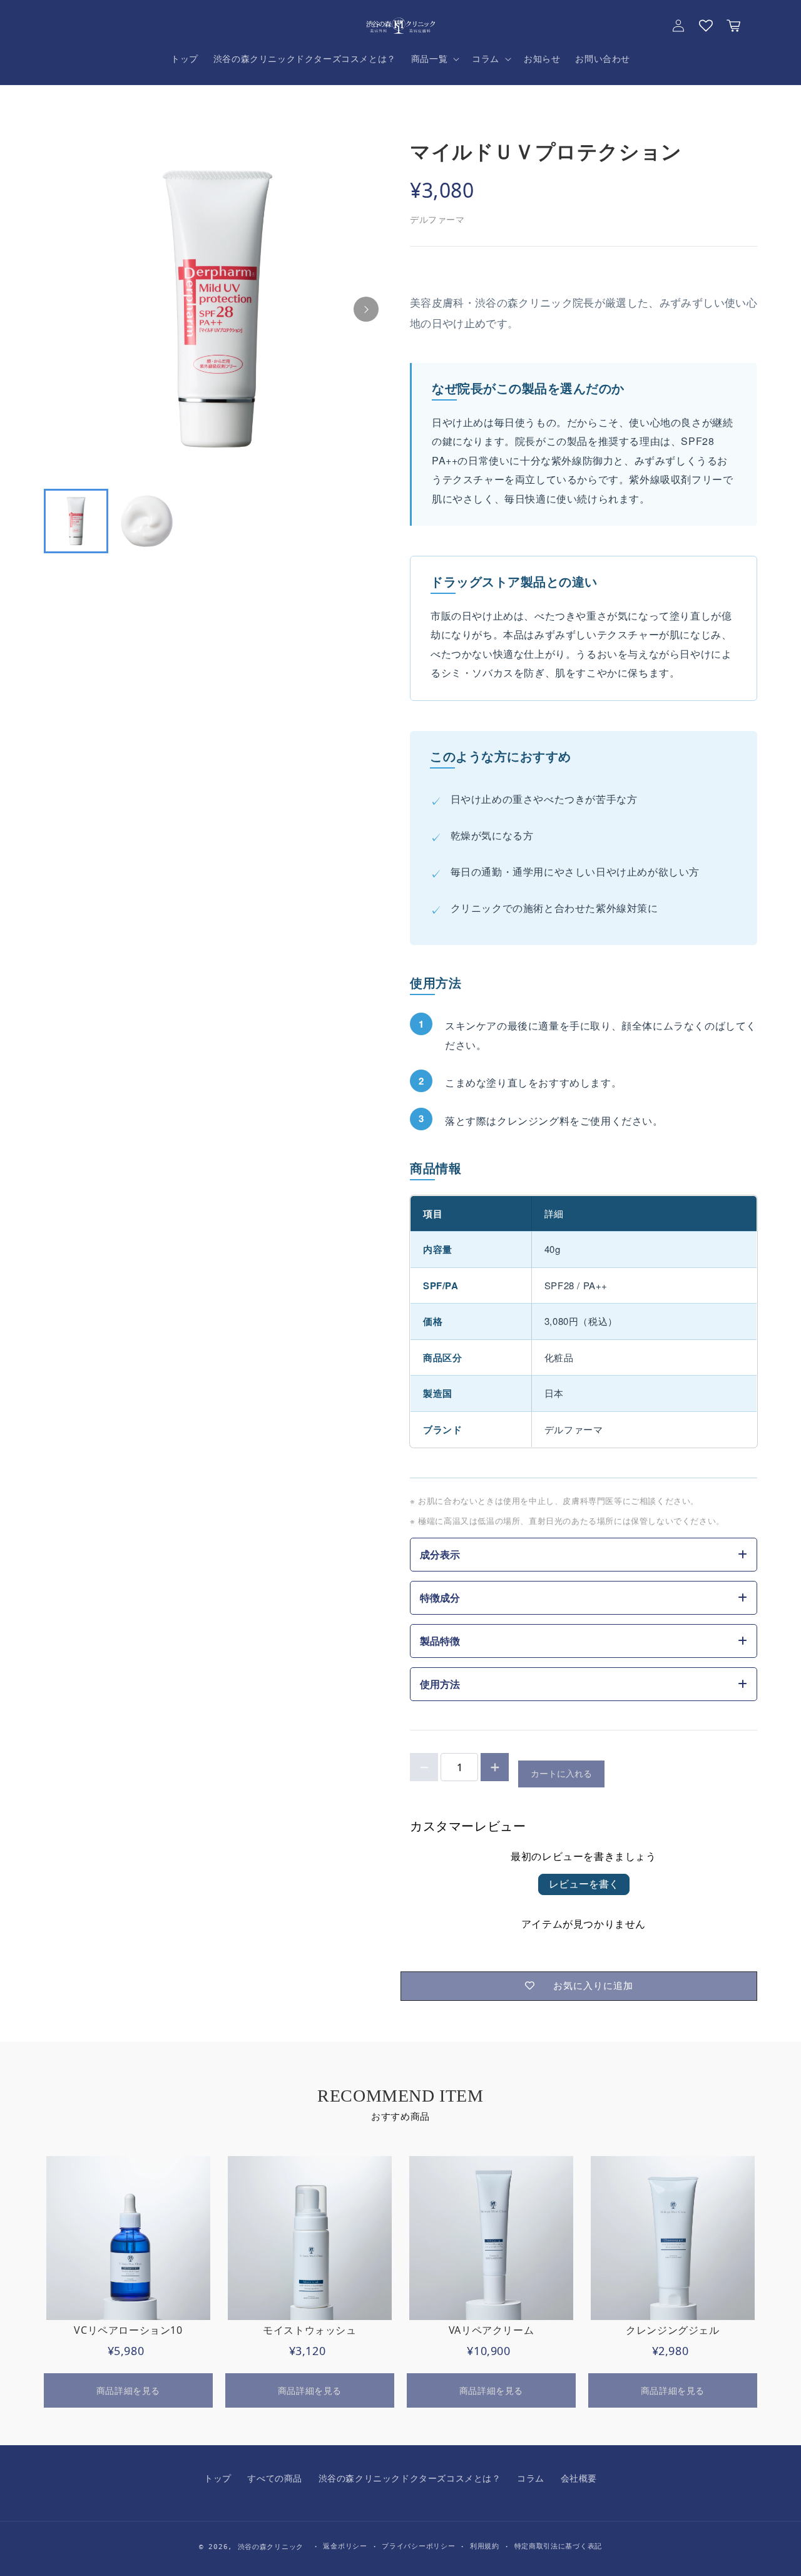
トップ (218, 2478)
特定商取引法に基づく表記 (558, 2546)
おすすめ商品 (400, 2116)
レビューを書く (584, 1884)
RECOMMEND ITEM (400, 2096)
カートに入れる (561, 1773)
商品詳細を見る (128, 2390)
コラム (531, 2478)
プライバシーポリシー (418, 2546)
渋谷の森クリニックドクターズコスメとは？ (410, 2478)
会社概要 (579, 2478)
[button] (434, 59)
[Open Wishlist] (706, 26)
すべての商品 (275, 2478)
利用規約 (485, 2546)
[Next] (366, 309)
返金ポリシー (345, 2546)
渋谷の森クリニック (271, 2547)
